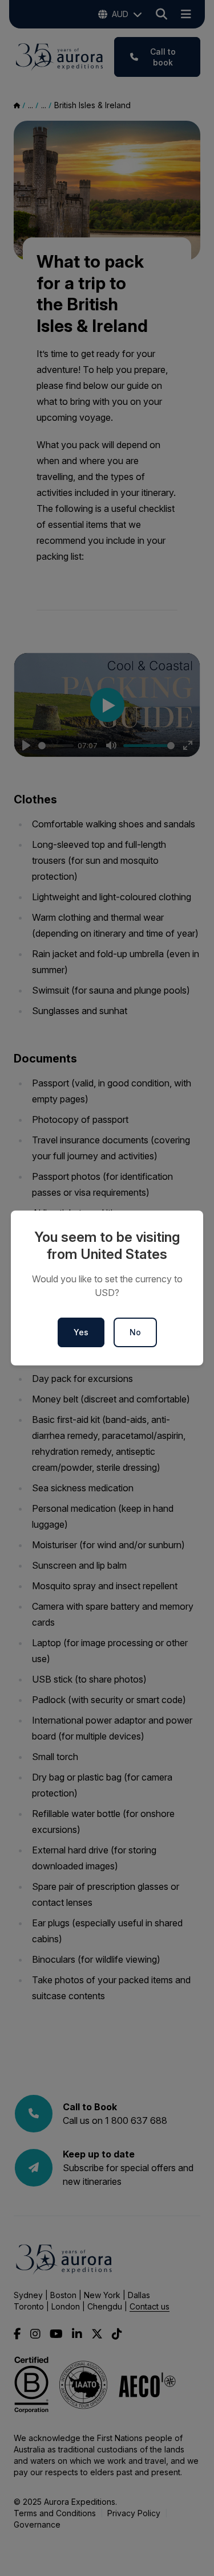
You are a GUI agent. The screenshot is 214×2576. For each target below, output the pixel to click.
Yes (81, 1332)
